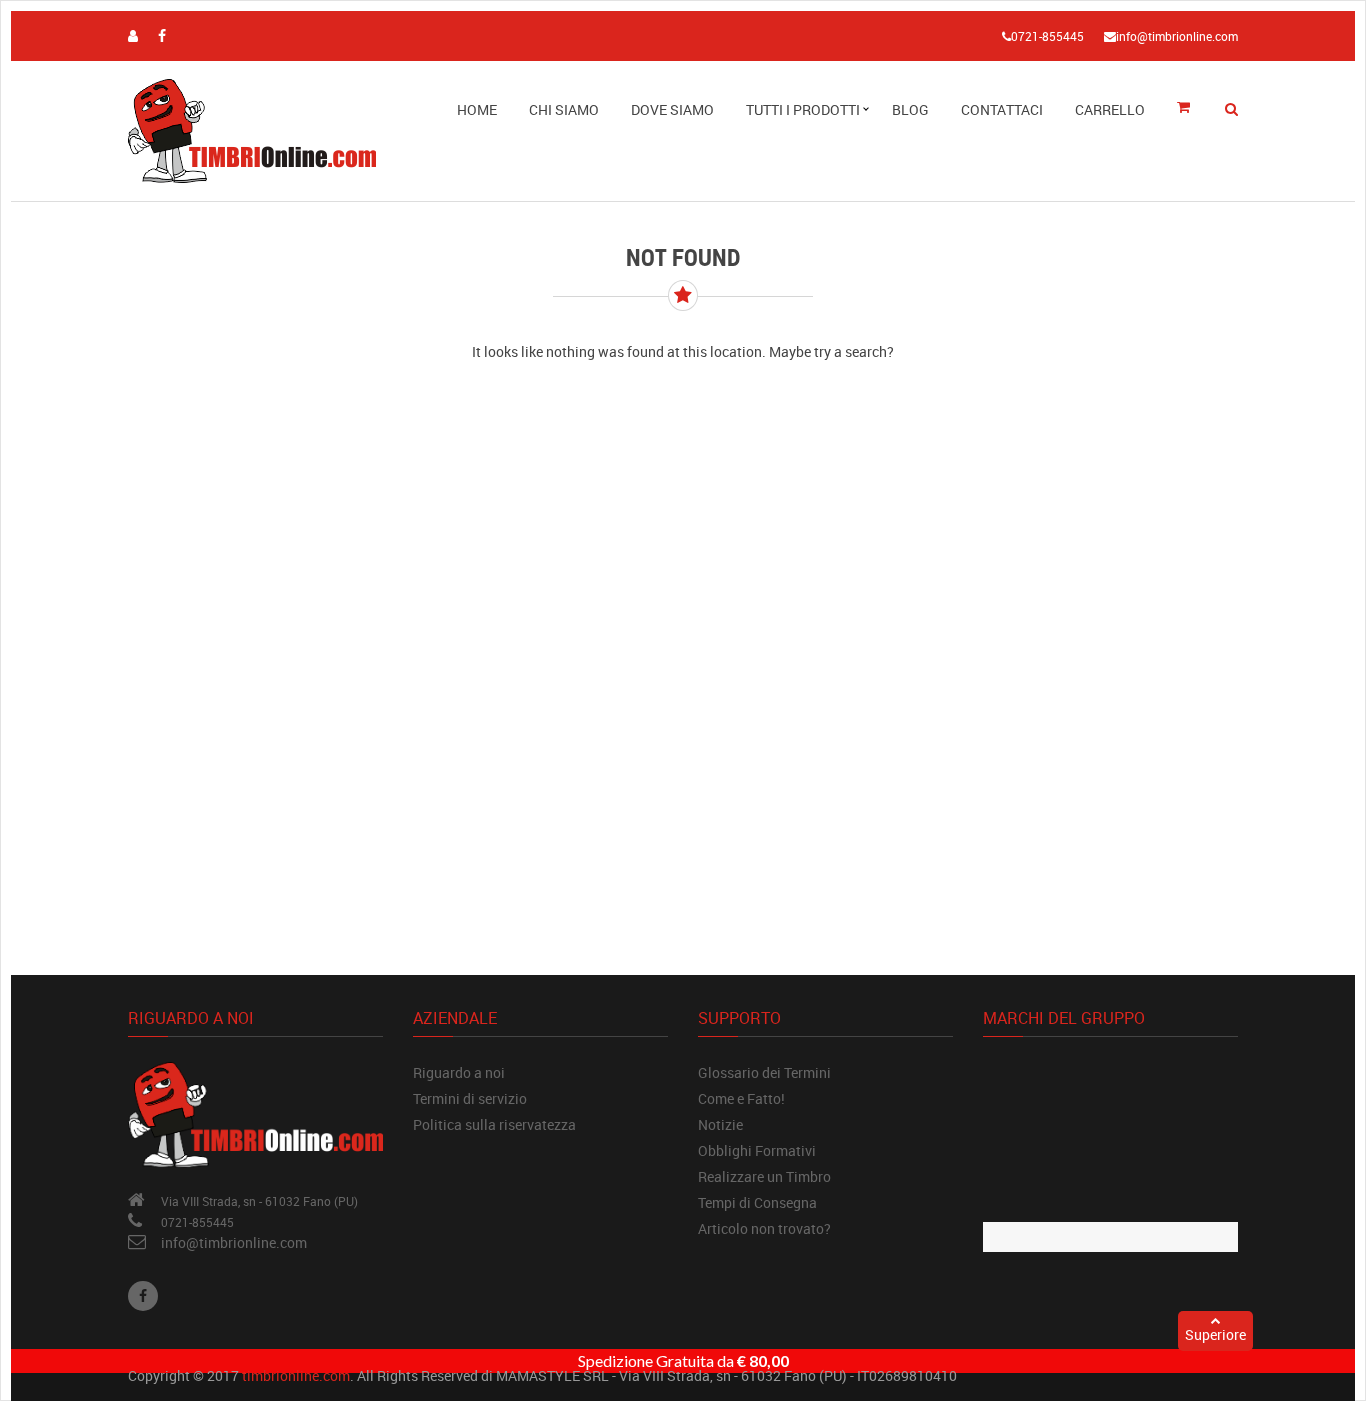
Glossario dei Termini (764, 1072)
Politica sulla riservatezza (494, 1124)
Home (477, 109)
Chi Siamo (564, 109)
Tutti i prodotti (803, 109)
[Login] (133, 35)
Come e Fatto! (741, 1098)
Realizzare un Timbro (764, 1176)
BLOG (910, 109)
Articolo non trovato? (764, 1228)
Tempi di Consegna (757, 1202)
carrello (1110, 109)
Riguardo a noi (459, 1072)
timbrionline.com (296, 1375)
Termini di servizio (470, 1098)
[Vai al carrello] (1189, 108)
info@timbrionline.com (234, 1242)
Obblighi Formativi (757, 1150)
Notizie (720, 1124)
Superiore (1215, 1334)
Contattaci (1002, 109)
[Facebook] (143, 1296)
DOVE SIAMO (672, 109)
